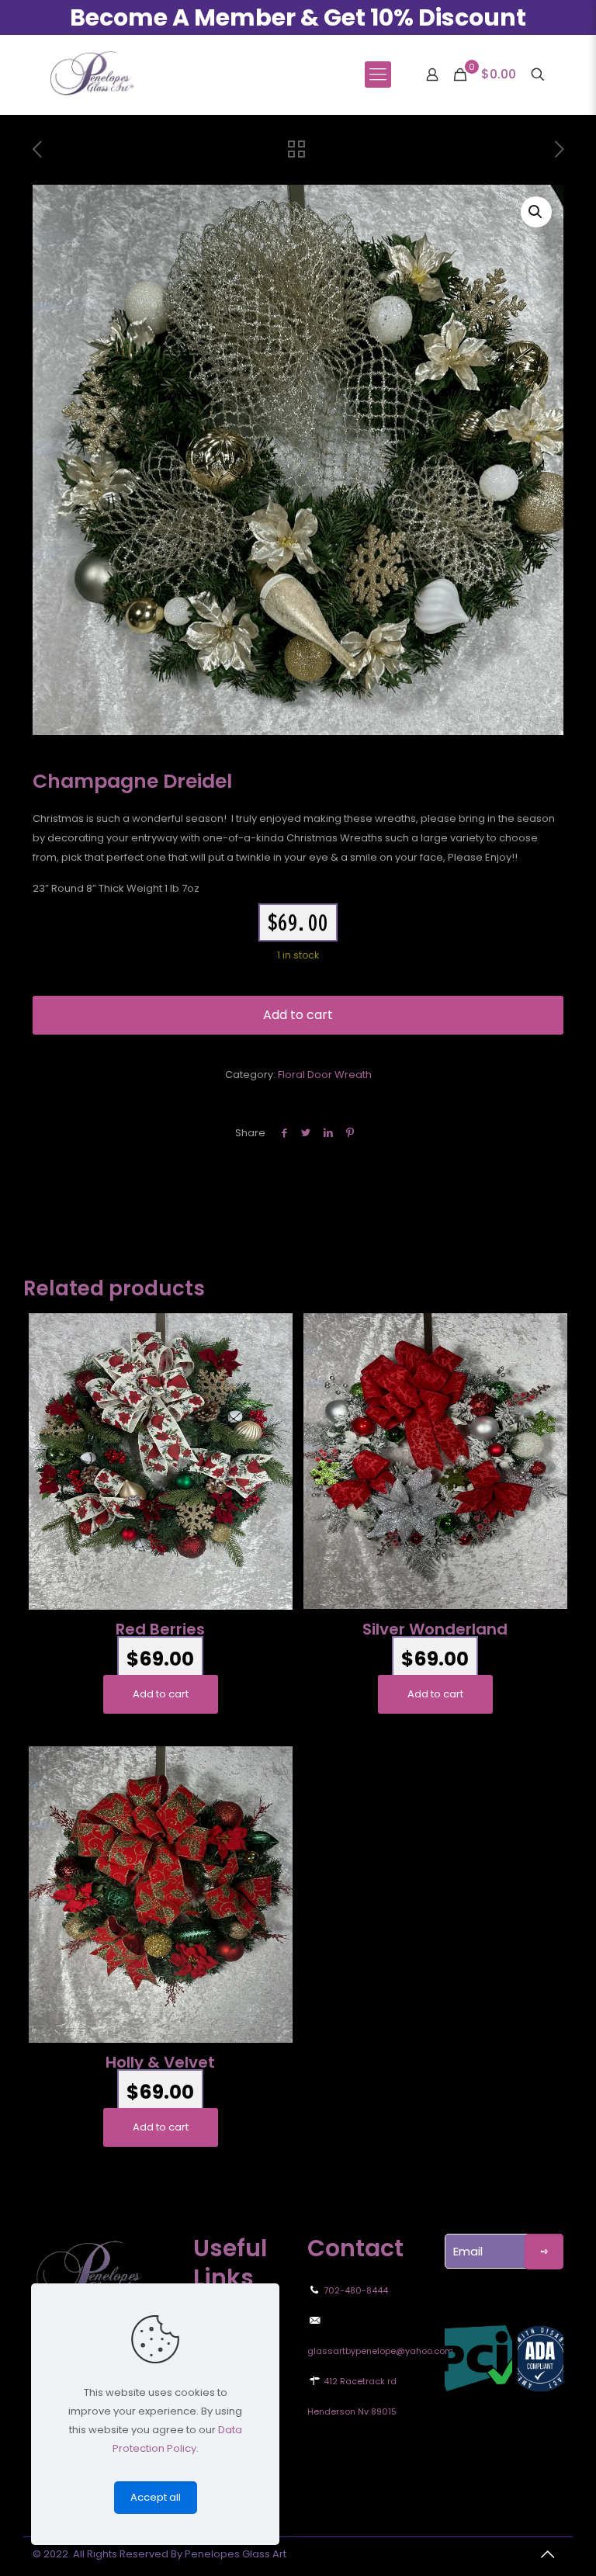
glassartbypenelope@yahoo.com (380, 2351)
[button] (536, 212)
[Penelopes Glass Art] (91, 75)
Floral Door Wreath (325, 1075)
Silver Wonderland (435, 1629)
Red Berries (160, 1629)
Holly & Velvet (160, 2062)
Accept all (156, 2497)
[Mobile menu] (378, 75)
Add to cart (298, 1015)
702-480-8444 (356, 2290)
